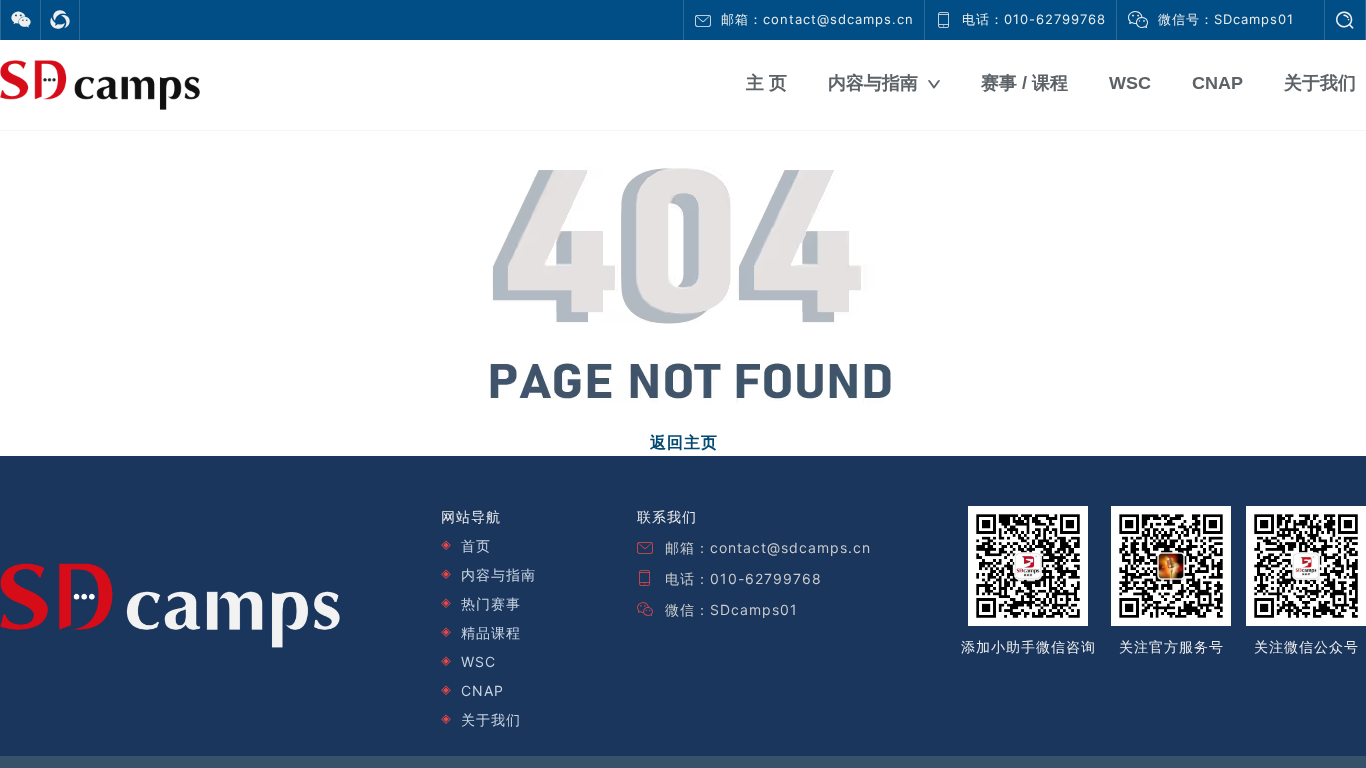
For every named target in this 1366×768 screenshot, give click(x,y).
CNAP (1217, 83)
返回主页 (684, 442)
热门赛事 (491, 603)
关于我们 (1320, 83)
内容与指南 (873, 83)
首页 (476, 545)
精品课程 (491, 632)
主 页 (766, 83)
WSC (1130, 83)
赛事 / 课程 (1024, 83)
